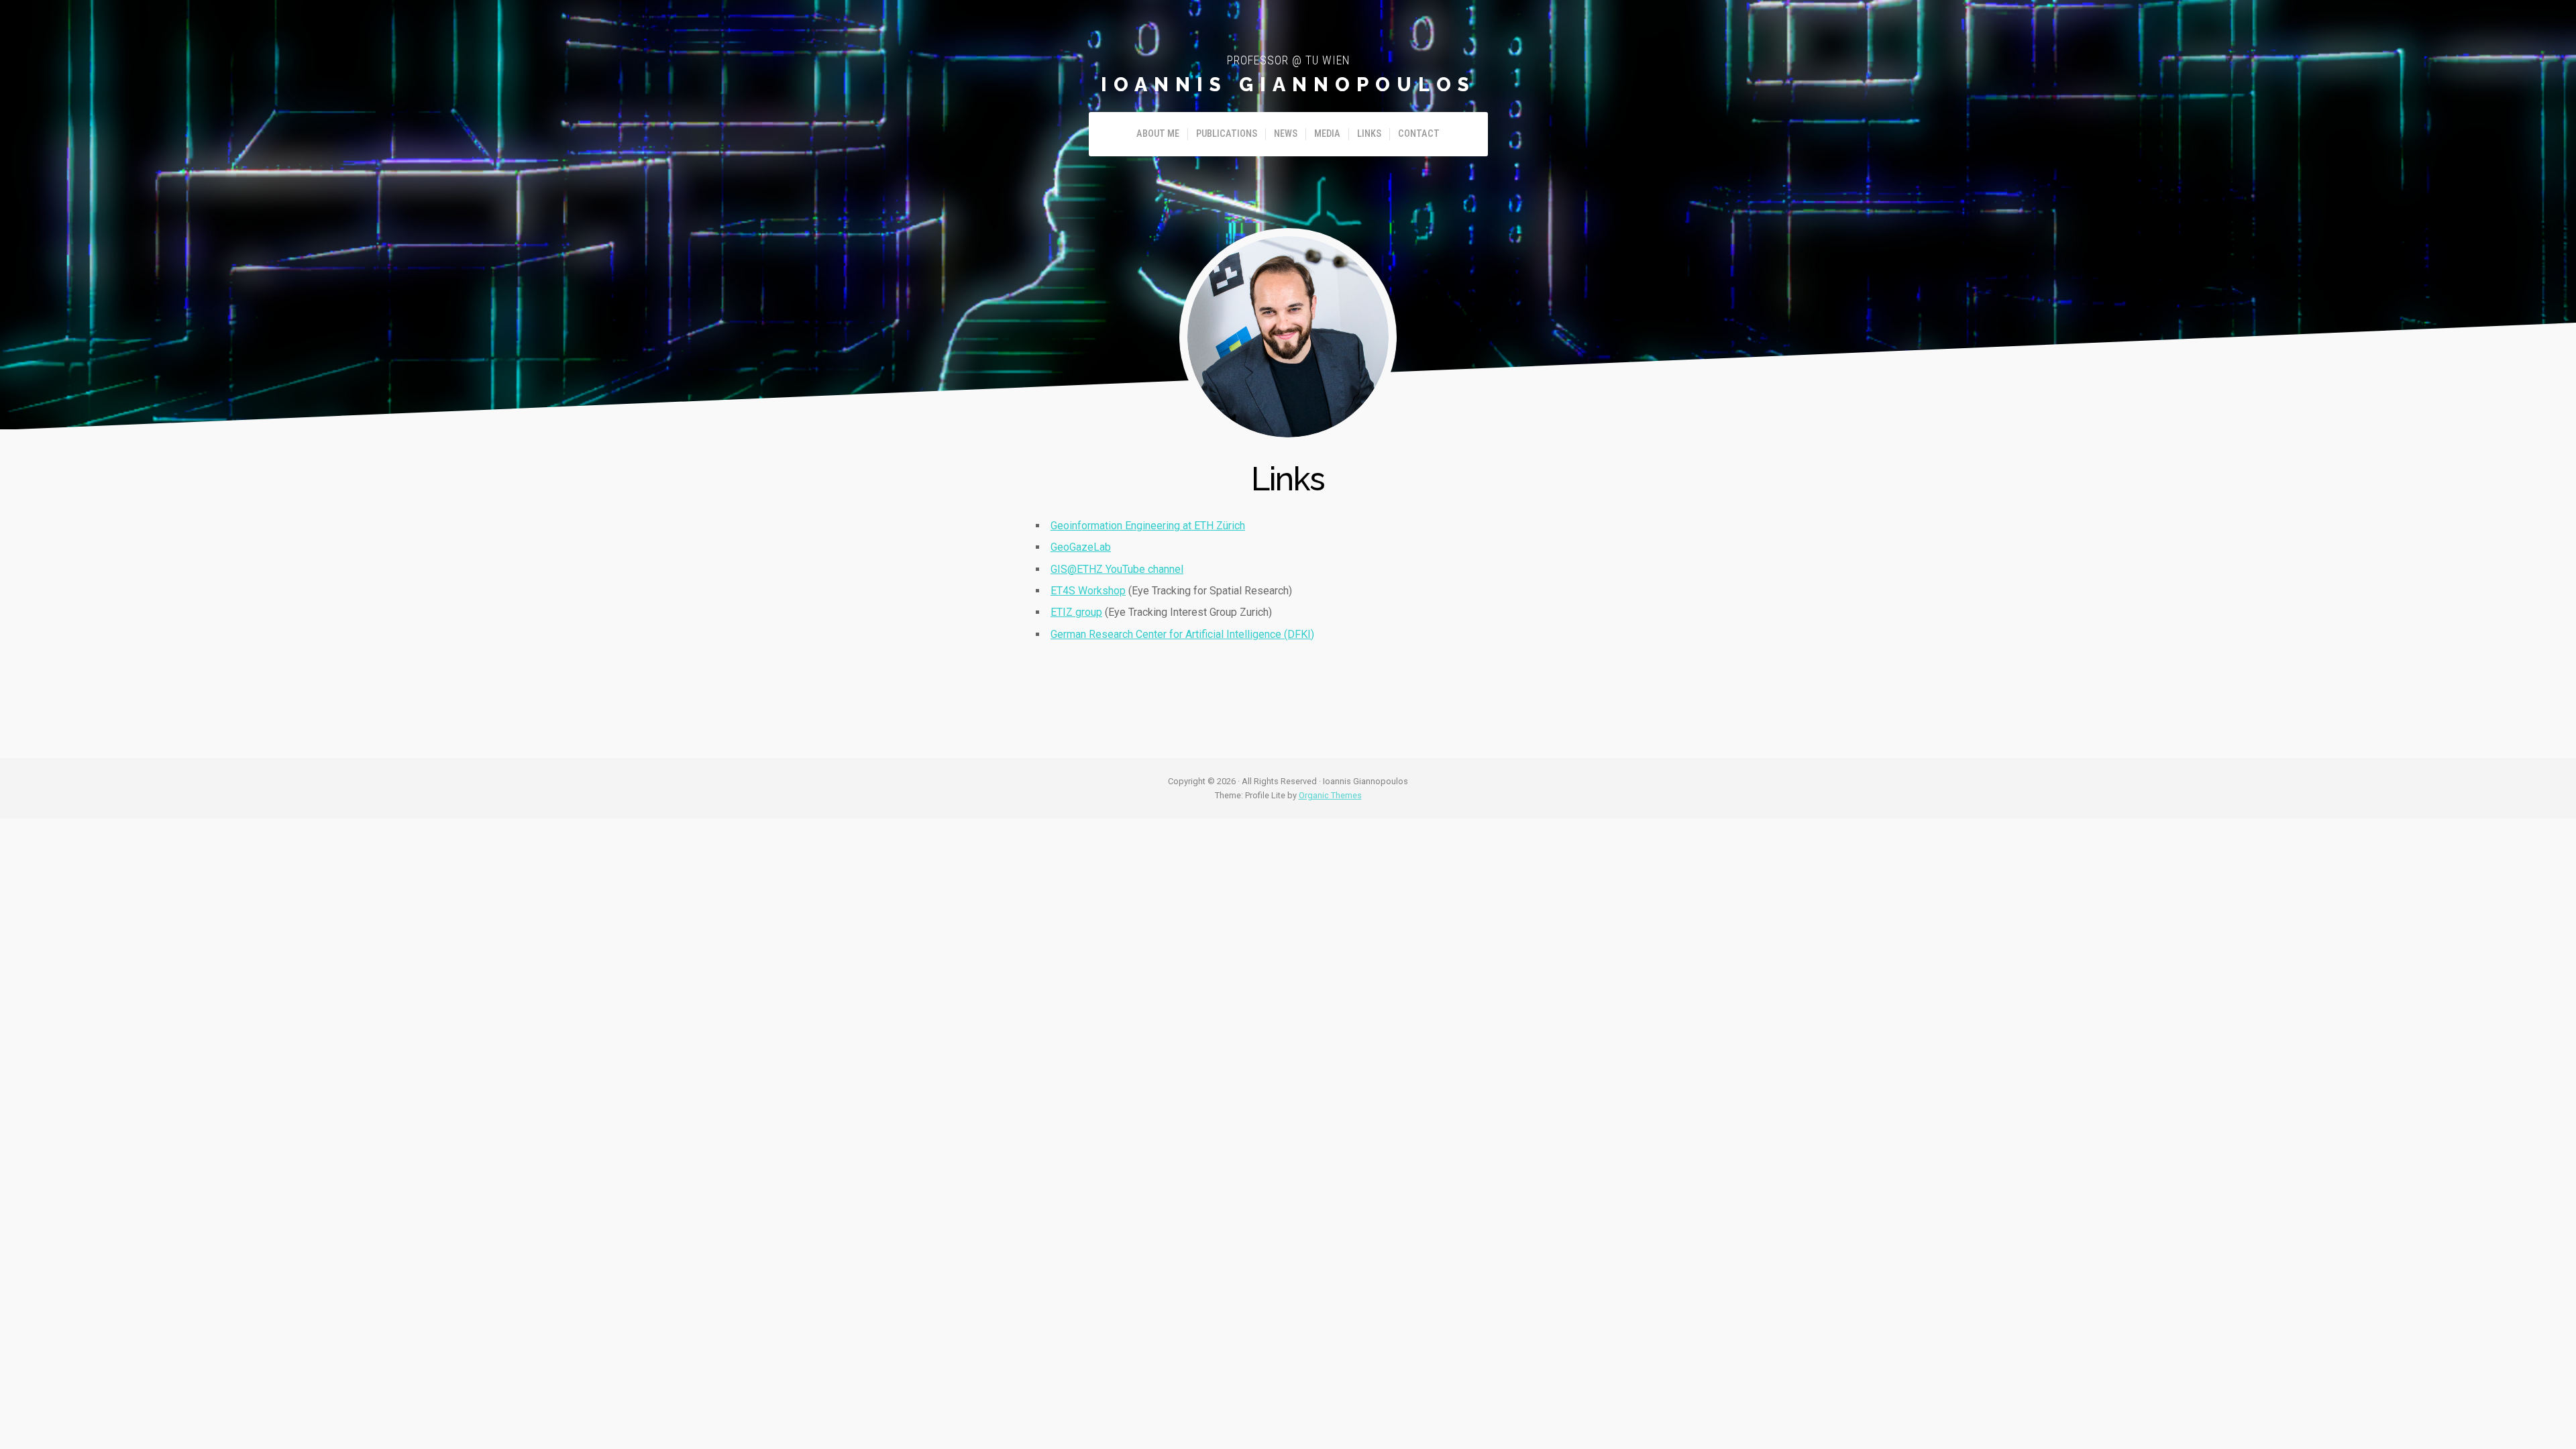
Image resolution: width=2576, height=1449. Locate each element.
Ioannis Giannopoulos (1288, 85)
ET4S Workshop (1088, 591)
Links (1369, 134)
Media (1327, 134)
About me (1158, 134)
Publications (1227, 134)
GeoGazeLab (1081, 547)
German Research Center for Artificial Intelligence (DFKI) (1182, 634)
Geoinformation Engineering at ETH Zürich (1148, 526)
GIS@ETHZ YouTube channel (1117, 569)
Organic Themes (1330, 795)
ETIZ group (1076, 612)
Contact (1419, 134)
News (1286, 134)
